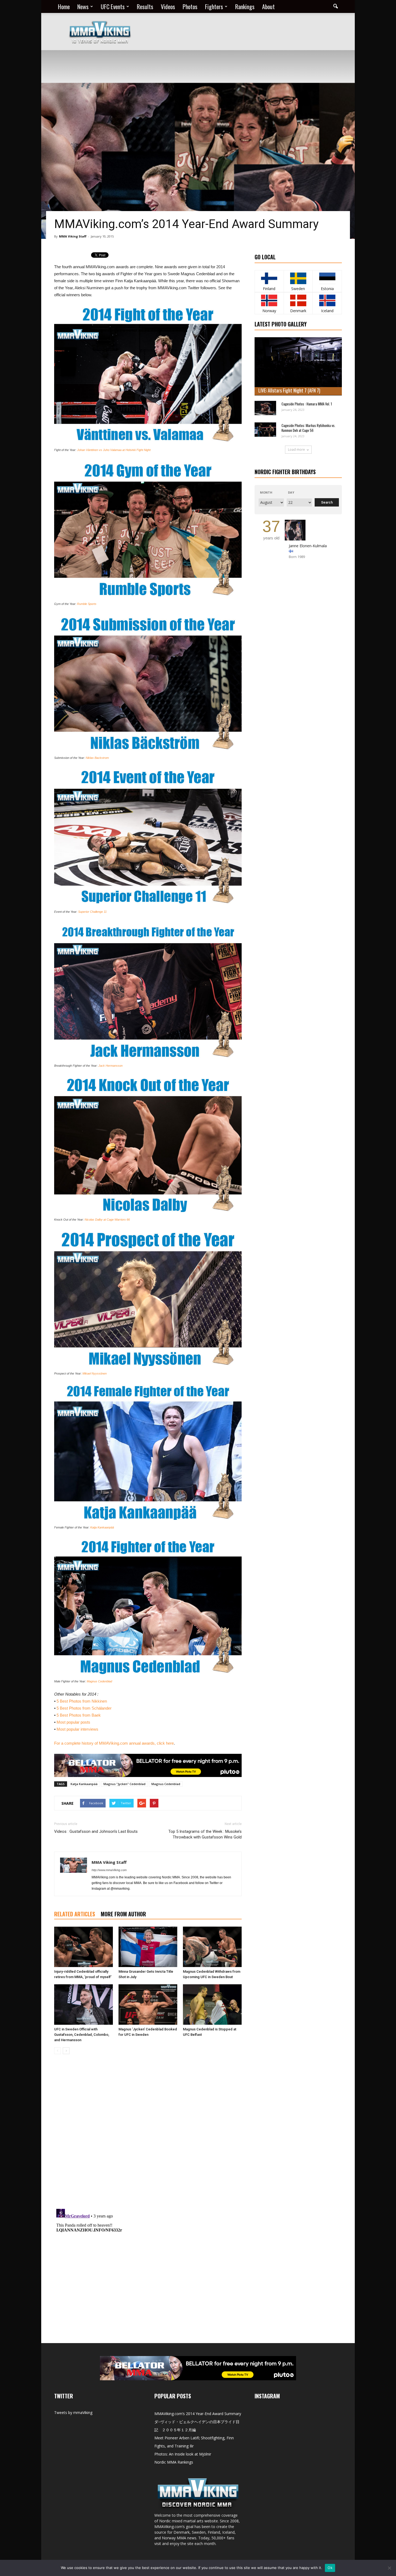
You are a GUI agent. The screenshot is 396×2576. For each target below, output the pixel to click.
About (268, 6)
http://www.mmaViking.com (109, 1870)
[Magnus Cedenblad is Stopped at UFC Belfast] (212, 2005)
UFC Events (113, 6)
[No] (389, 2568)
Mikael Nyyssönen (95, 1373)
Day (291, 492)
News (83, 6)
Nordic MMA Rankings (174, 2462)
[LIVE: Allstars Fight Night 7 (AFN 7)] (298, 366)
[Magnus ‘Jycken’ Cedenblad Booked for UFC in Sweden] (148, 2005)
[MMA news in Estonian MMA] (327, 278)
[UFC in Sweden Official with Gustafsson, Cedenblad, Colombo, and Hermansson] (84, 2005)
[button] (335, 6)
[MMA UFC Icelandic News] (327, 300)
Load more (296, 450)
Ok (330, 2568)
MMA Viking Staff (73, 236)
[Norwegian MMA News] (269, 300)
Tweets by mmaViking (73, 2413)
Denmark (298, 311)
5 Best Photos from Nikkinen (82, 1701)
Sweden (298, 289)
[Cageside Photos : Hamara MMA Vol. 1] (265, 408)
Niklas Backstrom (97, 758)
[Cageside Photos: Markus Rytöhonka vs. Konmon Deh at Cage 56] (265, 430)
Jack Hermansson (110, 1066)
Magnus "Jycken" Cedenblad (124, 1784)
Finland (269, 289)
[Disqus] (148, 2134)
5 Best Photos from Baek (79, 1715)
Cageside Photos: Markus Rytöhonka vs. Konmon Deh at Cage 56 (308, 428)
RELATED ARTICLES (75, 1914)
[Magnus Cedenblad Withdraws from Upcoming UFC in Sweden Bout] (212, 1947)
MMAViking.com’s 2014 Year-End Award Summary (198, 2414)
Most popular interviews (77, 1729)
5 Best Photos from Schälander (84, 1708)
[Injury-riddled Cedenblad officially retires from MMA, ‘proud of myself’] (84, 1947)
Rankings (245, 6)
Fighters (214, 6)
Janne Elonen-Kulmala (308, 546)
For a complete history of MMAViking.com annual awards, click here (114, 1743)
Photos (190, 6)
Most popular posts (73, 1722)
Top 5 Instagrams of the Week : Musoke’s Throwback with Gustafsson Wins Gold (205, 1834)
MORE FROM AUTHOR (123, 1914)
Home (64, 6)
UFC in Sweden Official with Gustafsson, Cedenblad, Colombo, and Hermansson (82, 2035)
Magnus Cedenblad (99, 1681)
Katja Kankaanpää (102, 1527)
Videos (168, 6)
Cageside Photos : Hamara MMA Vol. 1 (307, 404)
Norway (269, 311)
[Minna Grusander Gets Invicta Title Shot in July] (148, 1947)
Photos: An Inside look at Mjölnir (183, 2454)
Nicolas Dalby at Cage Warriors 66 (107, 1220)
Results (145, 6)
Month (266, 492)
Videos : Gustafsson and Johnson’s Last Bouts (96, 1831)
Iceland (327, 311)
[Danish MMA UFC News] (298, 300)
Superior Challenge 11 (92, 912)
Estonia (327, 289)
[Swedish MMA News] (269, 278)
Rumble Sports (87, 604)
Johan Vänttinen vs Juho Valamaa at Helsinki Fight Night (114, 450)
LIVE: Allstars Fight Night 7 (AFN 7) (289, 390)
